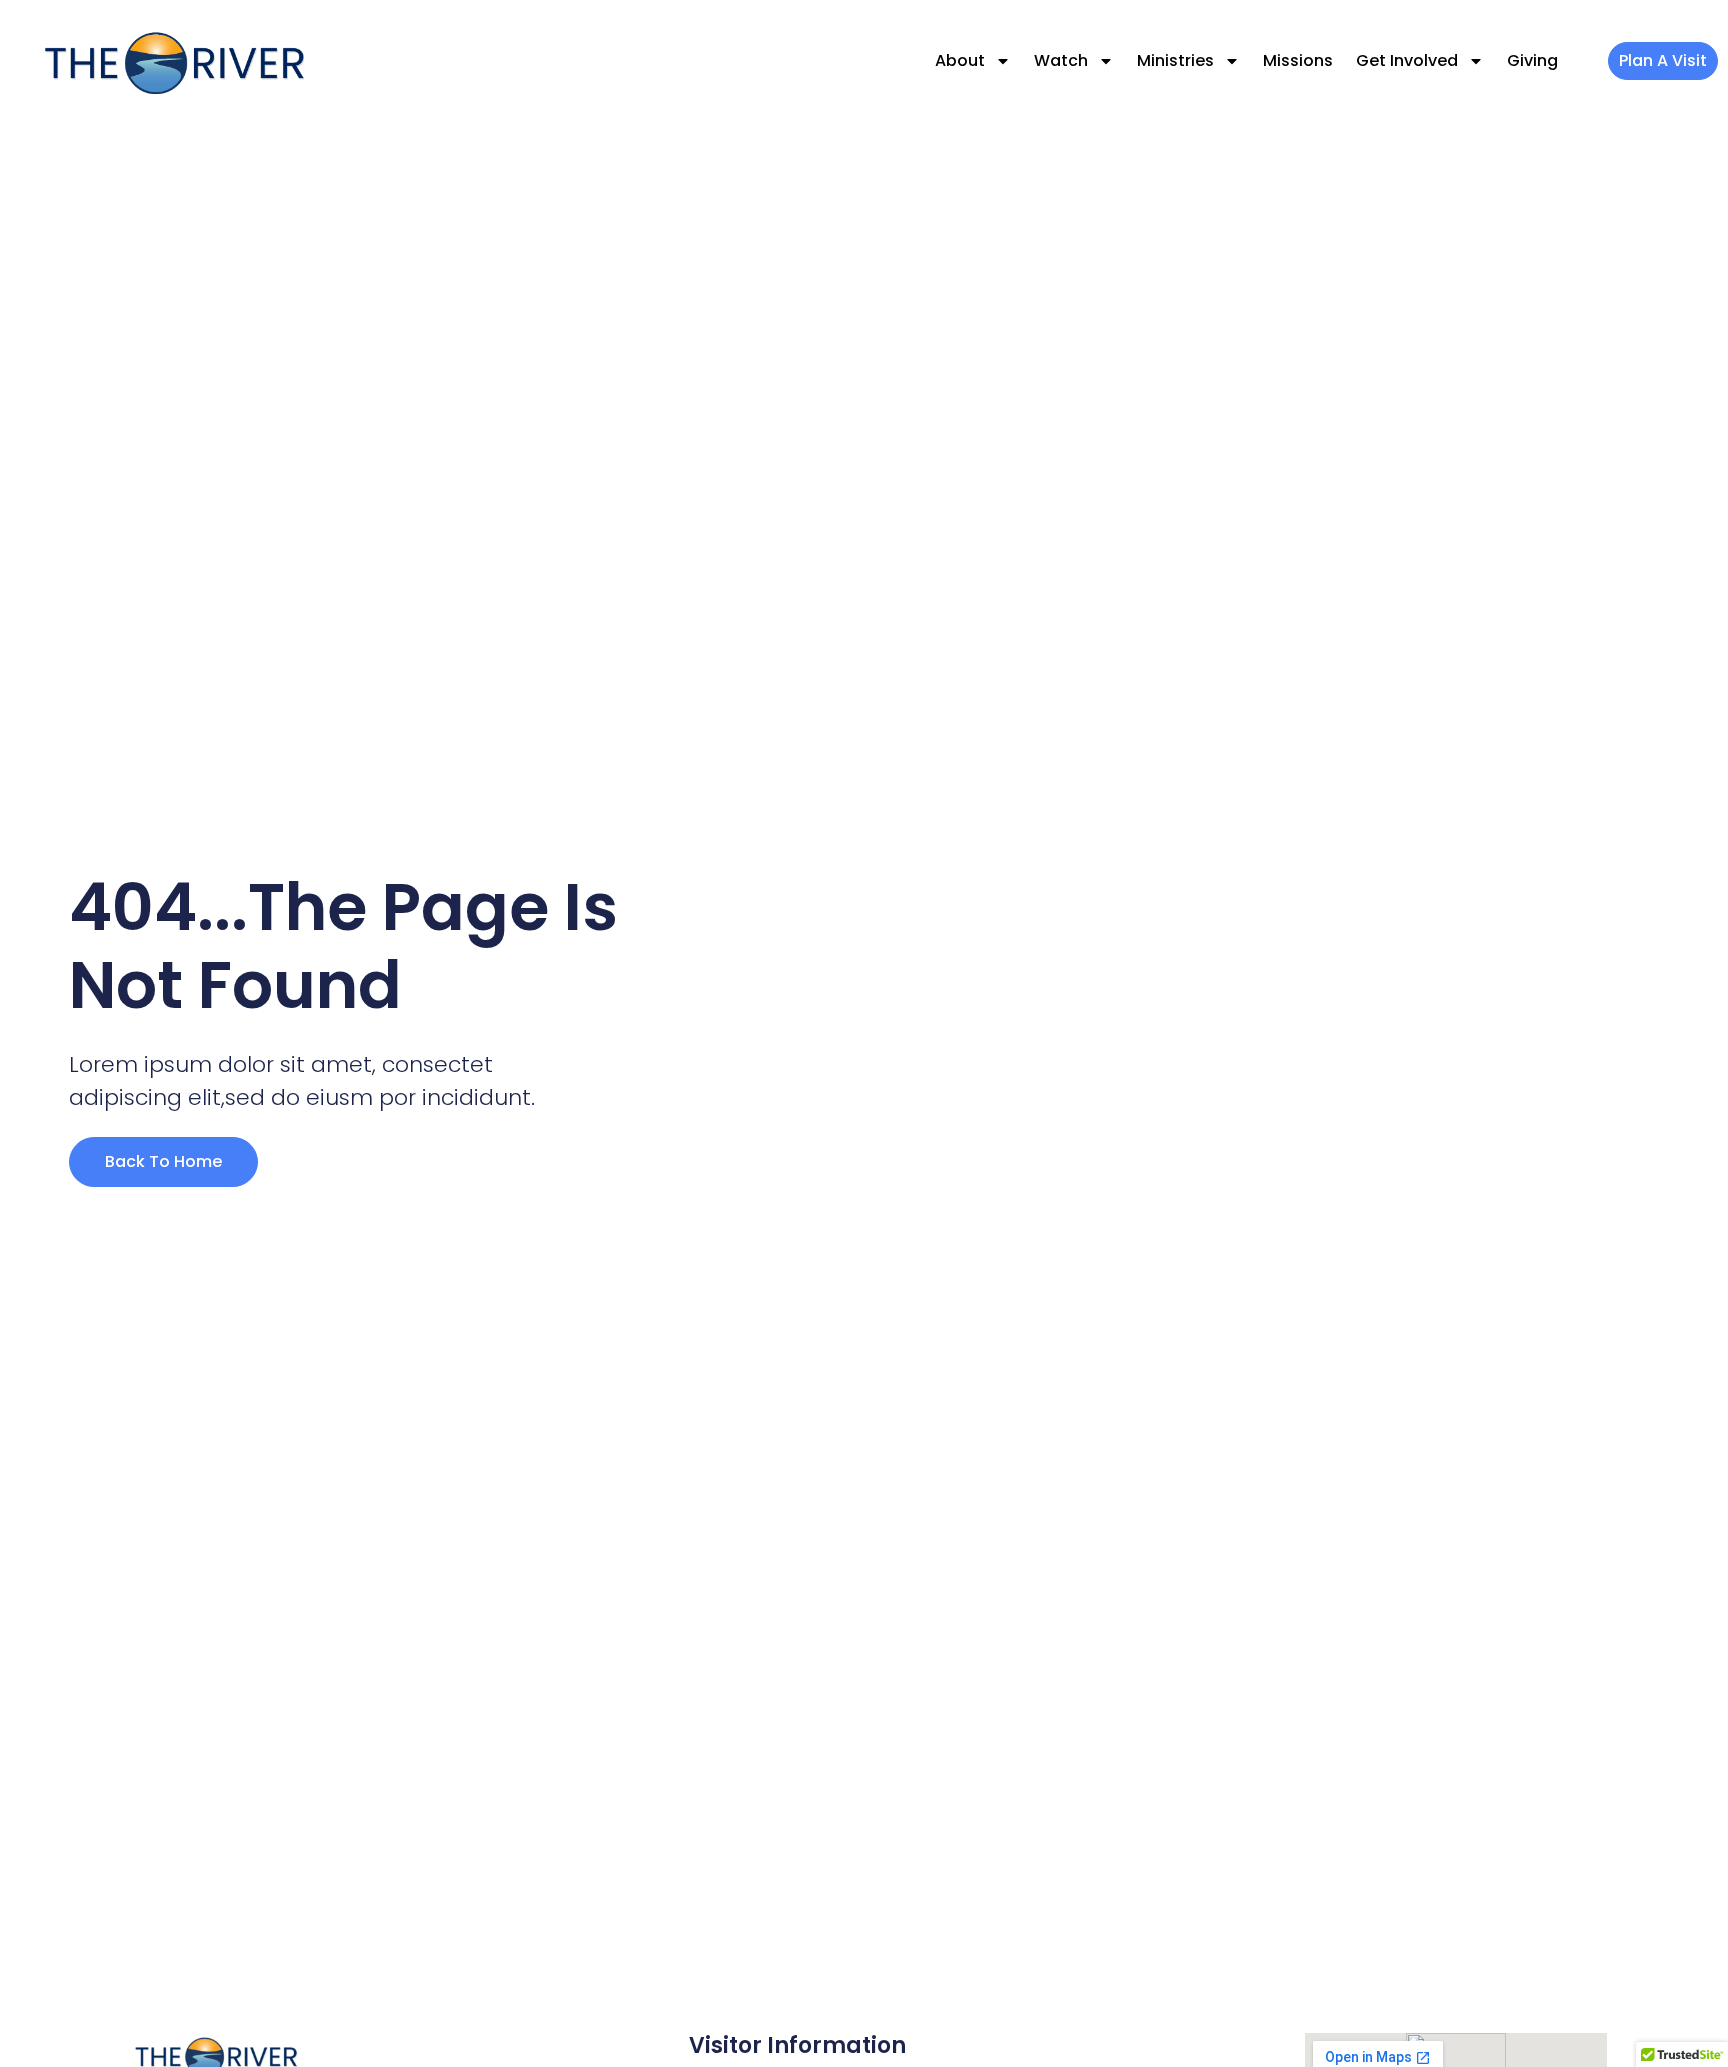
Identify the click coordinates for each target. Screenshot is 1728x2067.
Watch (1061, 60)
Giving (1532, 60)
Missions (1298, 60)
